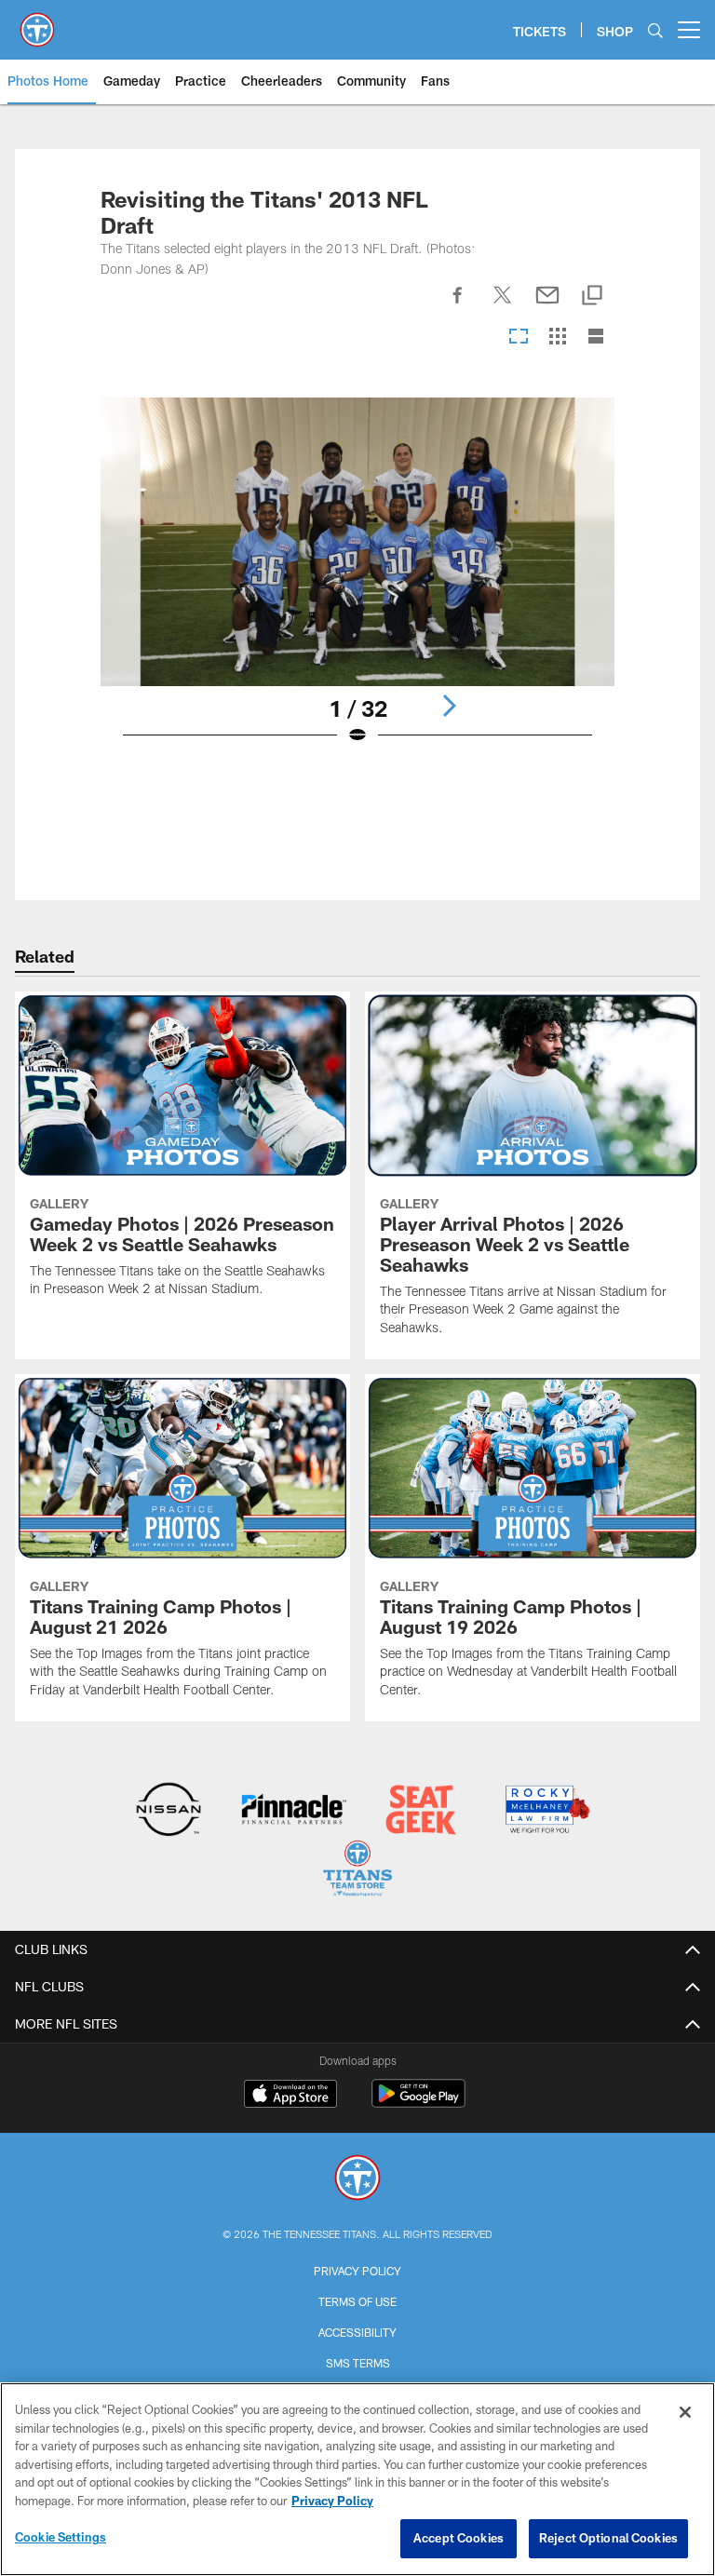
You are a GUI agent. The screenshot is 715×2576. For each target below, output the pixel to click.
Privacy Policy (357, 2271)
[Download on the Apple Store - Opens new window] (290, 2096)
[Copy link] (592, 297)
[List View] (596, 337)
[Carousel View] (519, 337)
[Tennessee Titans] (357, 2180)
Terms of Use (357, 2301)
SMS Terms (358, 2363)
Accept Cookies (459, 2538)
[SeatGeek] (420, 1811)
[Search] (655, 30)
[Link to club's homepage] (37, 22)
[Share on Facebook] (458, 305)
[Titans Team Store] (357, 1871)
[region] (357, 2479)
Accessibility (357, 2332)
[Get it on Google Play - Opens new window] (418, 2103)
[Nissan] (168, 1811)
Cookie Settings (61, 2537)
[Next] (449, 706)
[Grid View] (557, 337)
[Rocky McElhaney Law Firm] (546, 1811)
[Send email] (547, 305)
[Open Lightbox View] (357, 583)
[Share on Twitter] (503, 305)
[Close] (685, 2412)
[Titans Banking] (295, 1811)
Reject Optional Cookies (608, 2538)
